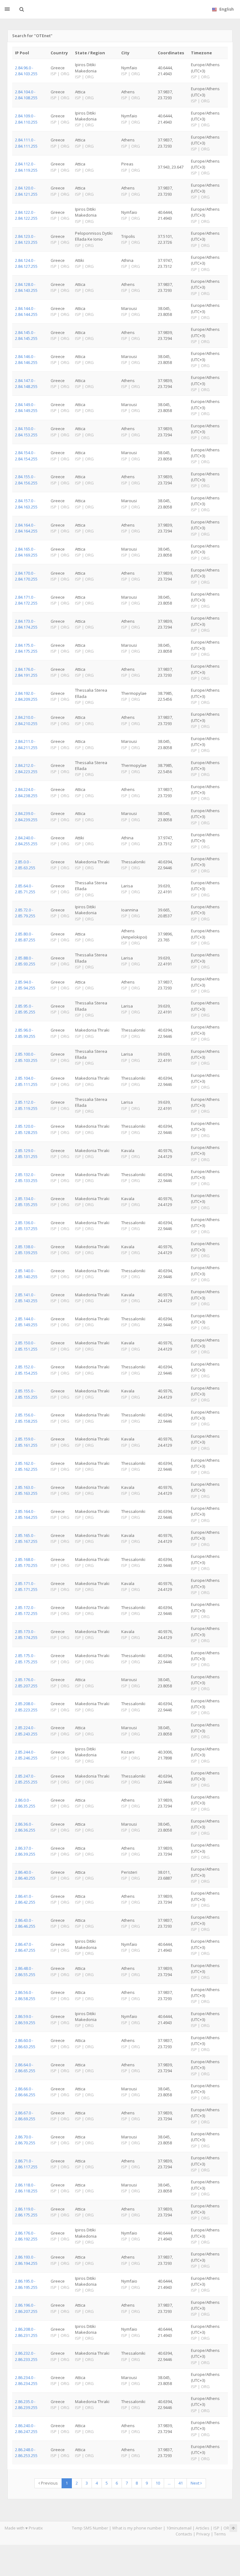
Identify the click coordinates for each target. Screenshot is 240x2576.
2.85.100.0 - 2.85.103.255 (26, 1057)
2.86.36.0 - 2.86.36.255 (25, 1827)
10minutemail (179, 2528)
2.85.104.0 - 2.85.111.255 (26, 1081)
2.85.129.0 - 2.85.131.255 (26, 1153)
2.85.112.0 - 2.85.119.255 (26, 1105)
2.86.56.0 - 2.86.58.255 (25, 1995)
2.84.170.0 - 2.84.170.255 (26, 576)
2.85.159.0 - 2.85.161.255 (26, 1442)
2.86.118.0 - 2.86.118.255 (26, 2188)
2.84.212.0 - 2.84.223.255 (26, 768)
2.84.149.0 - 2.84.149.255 (26, 407)
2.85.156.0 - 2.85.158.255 (26, 1418)
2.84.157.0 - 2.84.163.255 (26, 504)
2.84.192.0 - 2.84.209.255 (26, 696)
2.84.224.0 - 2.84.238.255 (26, 792)
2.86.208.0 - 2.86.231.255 (26, 2332)
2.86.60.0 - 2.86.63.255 (25, 2043)
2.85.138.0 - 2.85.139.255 (26, 1250)
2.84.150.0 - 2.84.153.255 (26, 432)
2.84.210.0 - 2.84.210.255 (26, 720)
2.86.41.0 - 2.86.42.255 (25, 1899)
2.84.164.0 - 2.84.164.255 (26, 528)
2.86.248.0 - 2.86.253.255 (26, 2453)
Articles (202, 2528)
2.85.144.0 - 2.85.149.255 (26, 1322)
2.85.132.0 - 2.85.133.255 (26, 1178)
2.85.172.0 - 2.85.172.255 (26, 1610)
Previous (49, 2483)
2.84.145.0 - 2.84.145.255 (26, 335)
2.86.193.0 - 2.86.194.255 (26, 2260)
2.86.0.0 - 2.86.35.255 (25, 1803)
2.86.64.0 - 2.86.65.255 (25, 2068)
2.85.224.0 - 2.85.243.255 (26, 1731)
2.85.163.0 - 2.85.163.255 (26, 1490)
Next (195, 2483)
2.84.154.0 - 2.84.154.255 (26, 456)
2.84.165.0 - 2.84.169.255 (26, 552)
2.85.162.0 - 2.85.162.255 (26, 1466)
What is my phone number (137, 2528)
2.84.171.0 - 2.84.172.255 (26, 600)
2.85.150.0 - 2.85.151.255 (26, 1346)
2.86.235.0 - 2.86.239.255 (26, 2404)
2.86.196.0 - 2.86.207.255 (26, 2308)
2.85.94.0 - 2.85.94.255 (25, 985)
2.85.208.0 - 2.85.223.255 (26, 1707)
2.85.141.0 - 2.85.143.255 (26, 1298)
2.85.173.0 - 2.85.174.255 (26, 1634)
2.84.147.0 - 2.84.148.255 (26, 383)
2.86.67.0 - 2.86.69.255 (25, 2116)
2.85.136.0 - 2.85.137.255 (26, 1226)
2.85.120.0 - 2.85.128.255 (26, 1129)
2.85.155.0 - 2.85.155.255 (26, 1394)
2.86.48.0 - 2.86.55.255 (25, 1971)
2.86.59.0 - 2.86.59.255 (25, 2019)
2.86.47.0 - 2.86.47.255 (25, 1947)
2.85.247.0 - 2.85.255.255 (26, 1779)
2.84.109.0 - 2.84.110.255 (26, 119)
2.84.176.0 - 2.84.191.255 (26, 672)
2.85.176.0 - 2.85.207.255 (26, 1683)
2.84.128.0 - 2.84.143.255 (26, 287)
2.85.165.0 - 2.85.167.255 (26, 1538)
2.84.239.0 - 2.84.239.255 (26, 816)
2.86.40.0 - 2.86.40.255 (25, 1875)
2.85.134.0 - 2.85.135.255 (26, 1202)
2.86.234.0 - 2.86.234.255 (26, 2380)
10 (158, 2483)
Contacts (184, 2534)
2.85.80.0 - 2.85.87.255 (25, 937)
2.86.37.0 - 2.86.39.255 (25, 1851)
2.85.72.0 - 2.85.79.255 (25, 913)
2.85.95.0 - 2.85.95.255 (25, 1009)
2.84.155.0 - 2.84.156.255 (26, 480)
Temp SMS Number (90, 2528)
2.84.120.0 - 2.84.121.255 (26, 191)
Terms (220, 2534)
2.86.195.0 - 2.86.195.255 (26, 2284)
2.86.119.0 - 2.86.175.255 (26, 2212)
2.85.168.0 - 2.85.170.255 (26, 1562)
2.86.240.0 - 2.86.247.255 (26, 2429)
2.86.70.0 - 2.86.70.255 (25, 2140)
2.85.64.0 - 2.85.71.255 (25, 889)
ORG (228, 2528)
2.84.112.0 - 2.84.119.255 (26, 167)
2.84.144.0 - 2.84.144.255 (26, 311)
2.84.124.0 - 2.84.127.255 (26, 263)
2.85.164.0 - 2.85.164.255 (26, 1514)
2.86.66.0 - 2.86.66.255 (25, 2092)
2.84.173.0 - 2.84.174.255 (26, 624)
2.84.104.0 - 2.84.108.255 (26, 95)
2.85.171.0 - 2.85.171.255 (26, 1586)
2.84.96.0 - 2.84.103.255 (26, 71)
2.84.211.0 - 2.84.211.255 (26, 744)
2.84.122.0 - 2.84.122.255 (26, 215)
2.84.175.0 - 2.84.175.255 (26, 648)
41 (181, 2483)
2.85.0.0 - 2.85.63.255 (25, 865)
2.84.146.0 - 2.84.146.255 (26, 359)
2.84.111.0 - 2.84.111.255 (26, 143)
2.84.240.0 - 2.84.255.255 (26, 841)
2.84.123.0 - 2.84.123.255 (26, 239)
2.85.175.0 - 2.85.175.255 (26, 1658)
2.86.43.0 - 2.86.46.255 (25, 1923)
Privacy (203, 2534)
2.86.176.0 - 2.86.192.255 (26, 2236)
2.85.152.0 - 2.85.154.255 (26, 1370)
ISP (216, 2528)
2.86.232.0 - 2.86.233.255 (26, 2356)
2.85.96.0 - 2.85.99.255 (25, 1033)
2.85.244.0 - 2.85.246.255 (26, 1755)
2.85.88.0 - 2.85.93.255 (25, 961)
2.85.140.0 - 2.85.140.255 (26, 1274)
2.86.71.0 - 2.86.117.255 (26, 2164)
